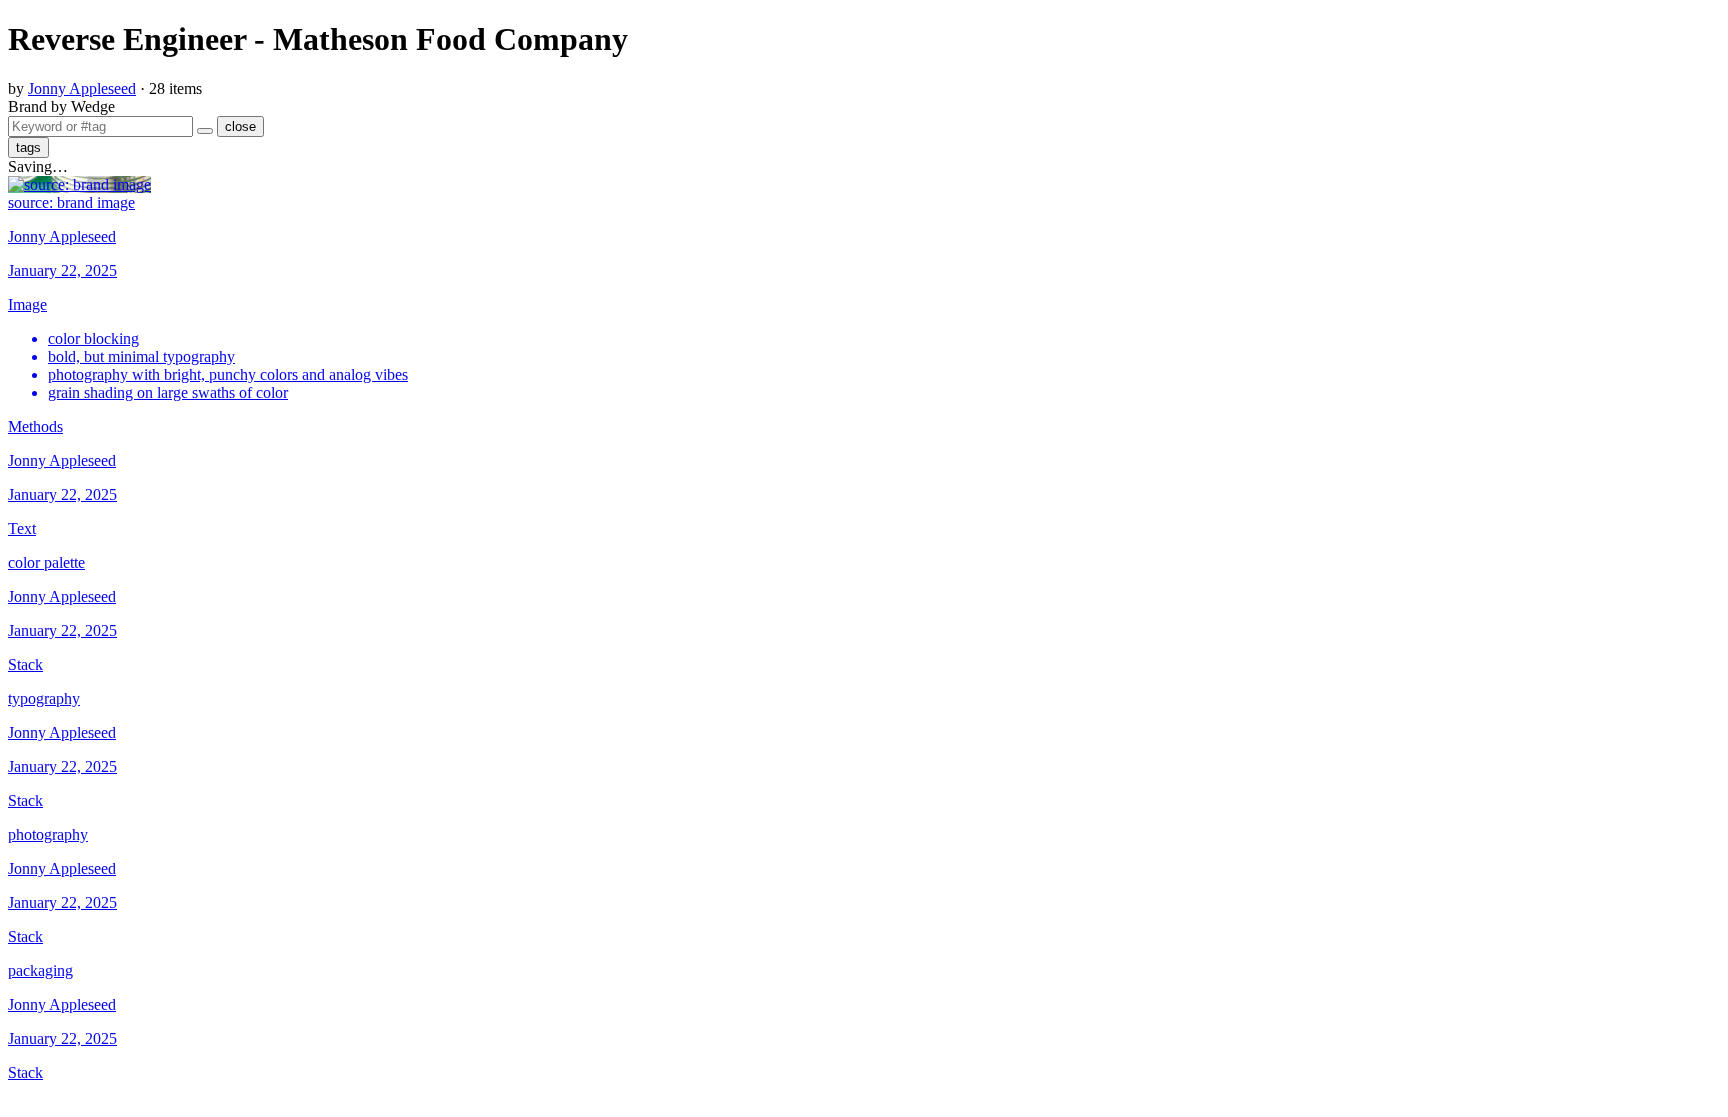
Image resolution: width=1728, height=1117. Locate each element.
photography (48, 834)
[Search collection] (205, 131)
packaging (40, 970)
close (240, 126)
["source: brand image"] (79, 184)
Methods (35, 426)
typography (44, 698)
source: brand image (71, 202)
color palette (46, 562)
